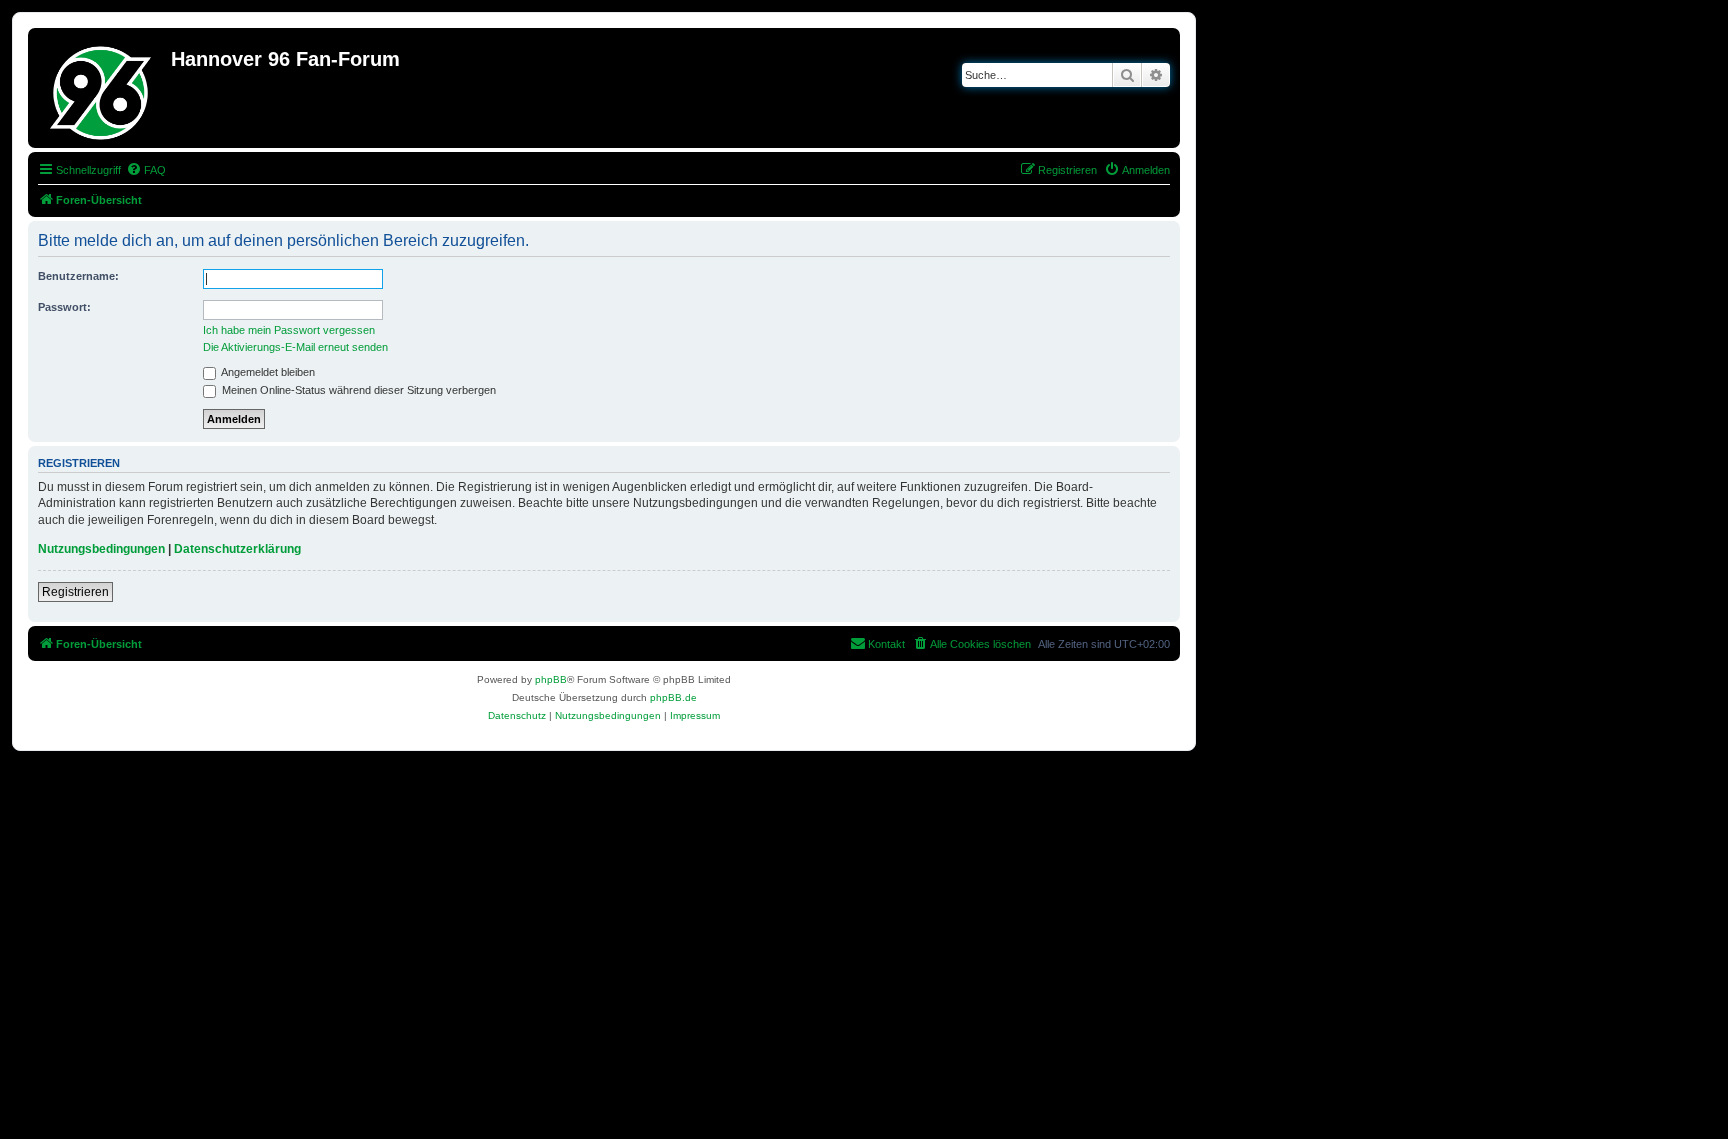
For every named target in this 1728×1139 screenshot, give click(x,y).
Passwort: (64, 307)
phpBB (551, 679)
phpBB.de (673, 697)
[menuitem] (146, 170)
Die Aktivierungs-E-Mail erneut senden (295, 347)
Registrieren (75, 592)
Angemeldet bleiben (267, 372)
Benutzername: (78, 276)
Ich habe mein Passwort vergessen (289, 330)
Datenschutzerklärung (237, 549)
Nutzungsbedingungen (101, 549)
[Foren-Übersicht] (102, 88)
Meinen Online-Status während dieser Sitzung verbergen (357, 390)
